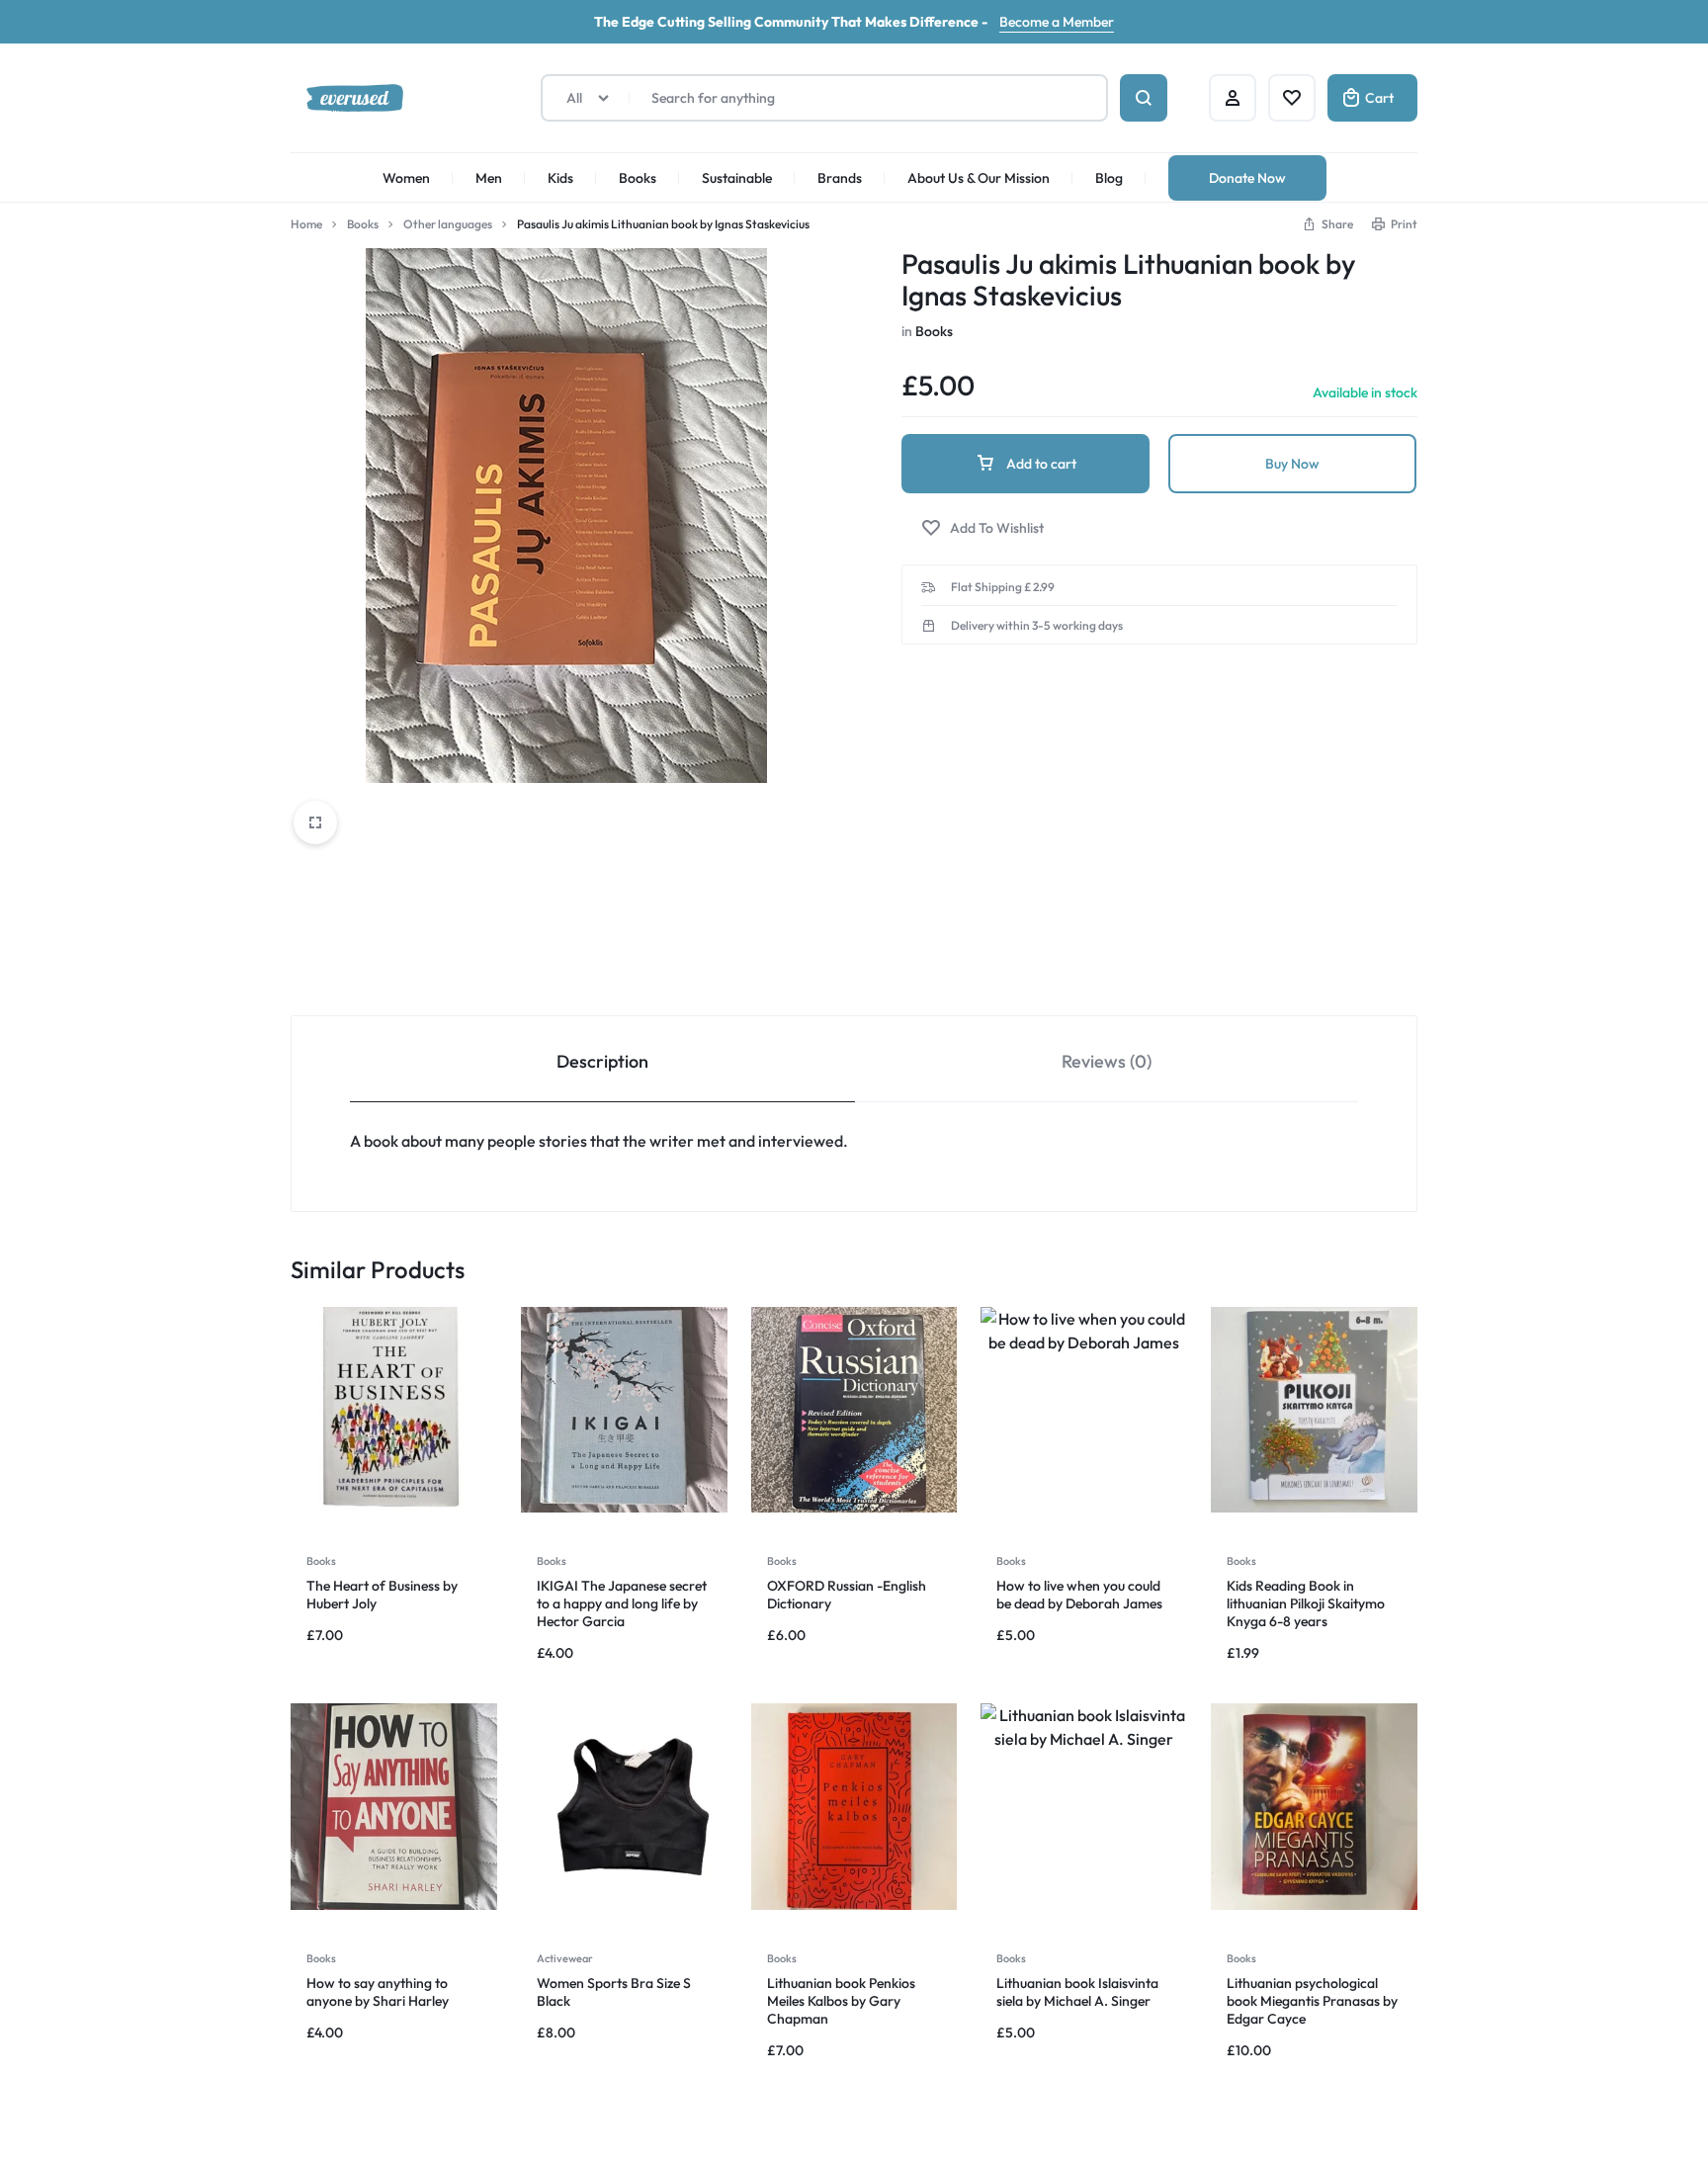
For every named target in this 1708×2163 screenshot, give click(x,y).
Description (602, 1061)
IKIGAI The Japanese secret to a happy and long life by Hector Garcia (622, 1603)
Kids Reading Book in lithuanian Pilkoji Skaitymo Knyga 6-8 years (1306, 1603)
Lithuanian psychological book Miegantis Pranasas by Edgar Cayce (1312, 2001)
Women (406, 178)
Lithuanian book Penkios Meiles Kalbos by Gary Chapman (841, 2001)
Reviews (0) (1107, 1061)
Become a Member (1057, 22)
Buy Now (1292, 464)
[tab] (602, 1059)
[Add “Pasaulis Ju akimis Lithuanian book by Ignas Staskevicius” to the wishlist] (982, 528)
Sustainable (737, 178)
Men (489, 178)
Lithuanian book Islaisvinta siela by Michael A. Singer (1077, 1992)
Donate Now (1247, 178)
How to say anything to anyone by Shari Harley (378, 1992)
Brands (840, 178)
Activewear (565, 1958)
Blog (1109, 178)
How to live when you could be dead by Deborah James (1079, 1595)
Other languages (448, 224)
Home (306, 224)
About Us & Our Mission (979, 178)
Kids (560, 178)
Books (638, 178)
